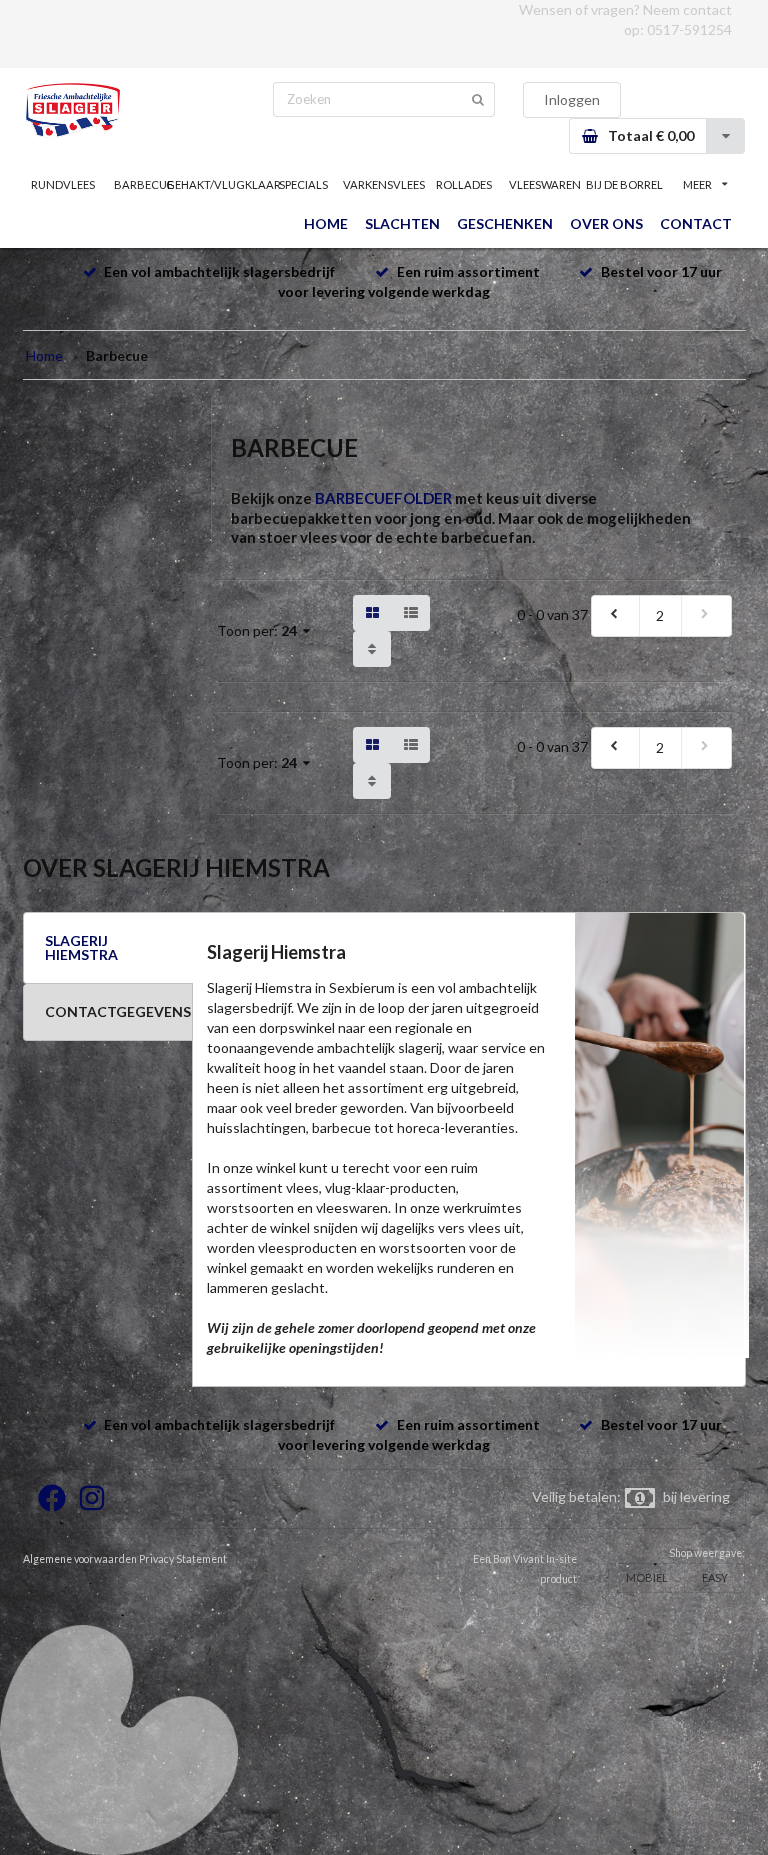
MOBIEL (647, 1577)
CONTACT (696, 223)
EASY (715, 1577)
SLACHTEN (402, 223)
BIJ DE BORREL (624, 184)
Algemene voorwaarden (80, 1559)
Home (44, 355)
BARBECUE (143, 184)
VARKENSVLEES (384, 184)
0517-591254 (689, 29)
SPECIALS (303, 184)
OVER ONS (606, 223)
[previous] (616, 616)
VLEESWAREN (545, 184)
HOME (326, 223)
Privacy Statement (183, 1559)
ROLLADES (464, 184)
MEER (697, 184)
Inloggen (572, 99)
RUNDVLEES (63, 184)
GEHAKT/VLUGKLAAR (223, 184)
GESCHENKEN (505, 223)
